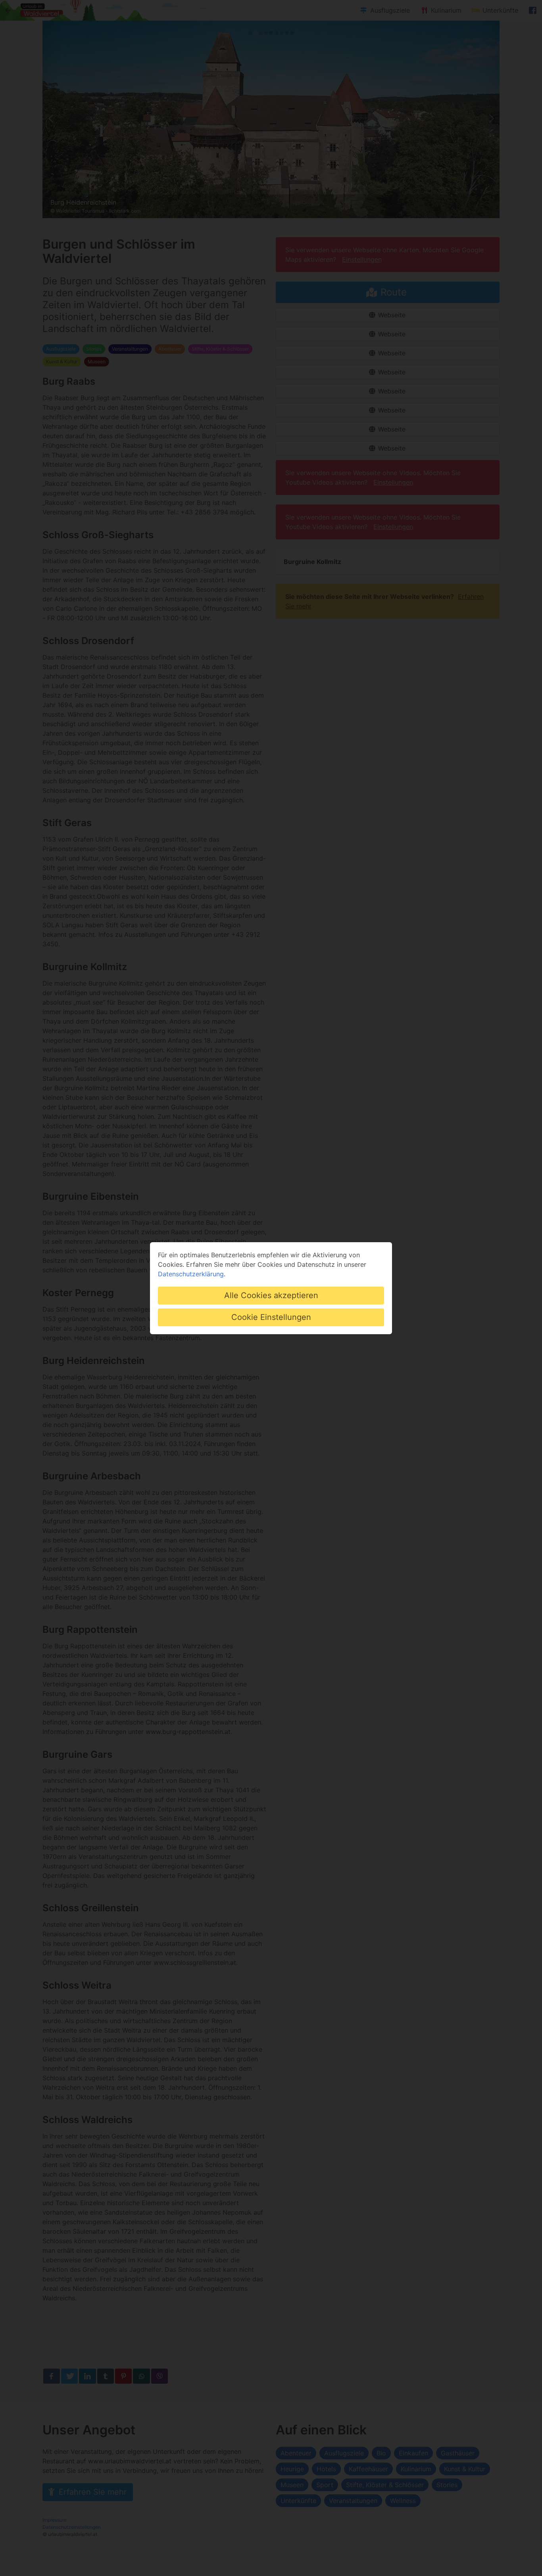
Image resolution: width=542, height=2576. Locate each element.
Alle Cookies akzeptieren (271, 1295)
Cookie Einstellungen (271, 1317)
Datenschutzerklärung (191, 1274)
